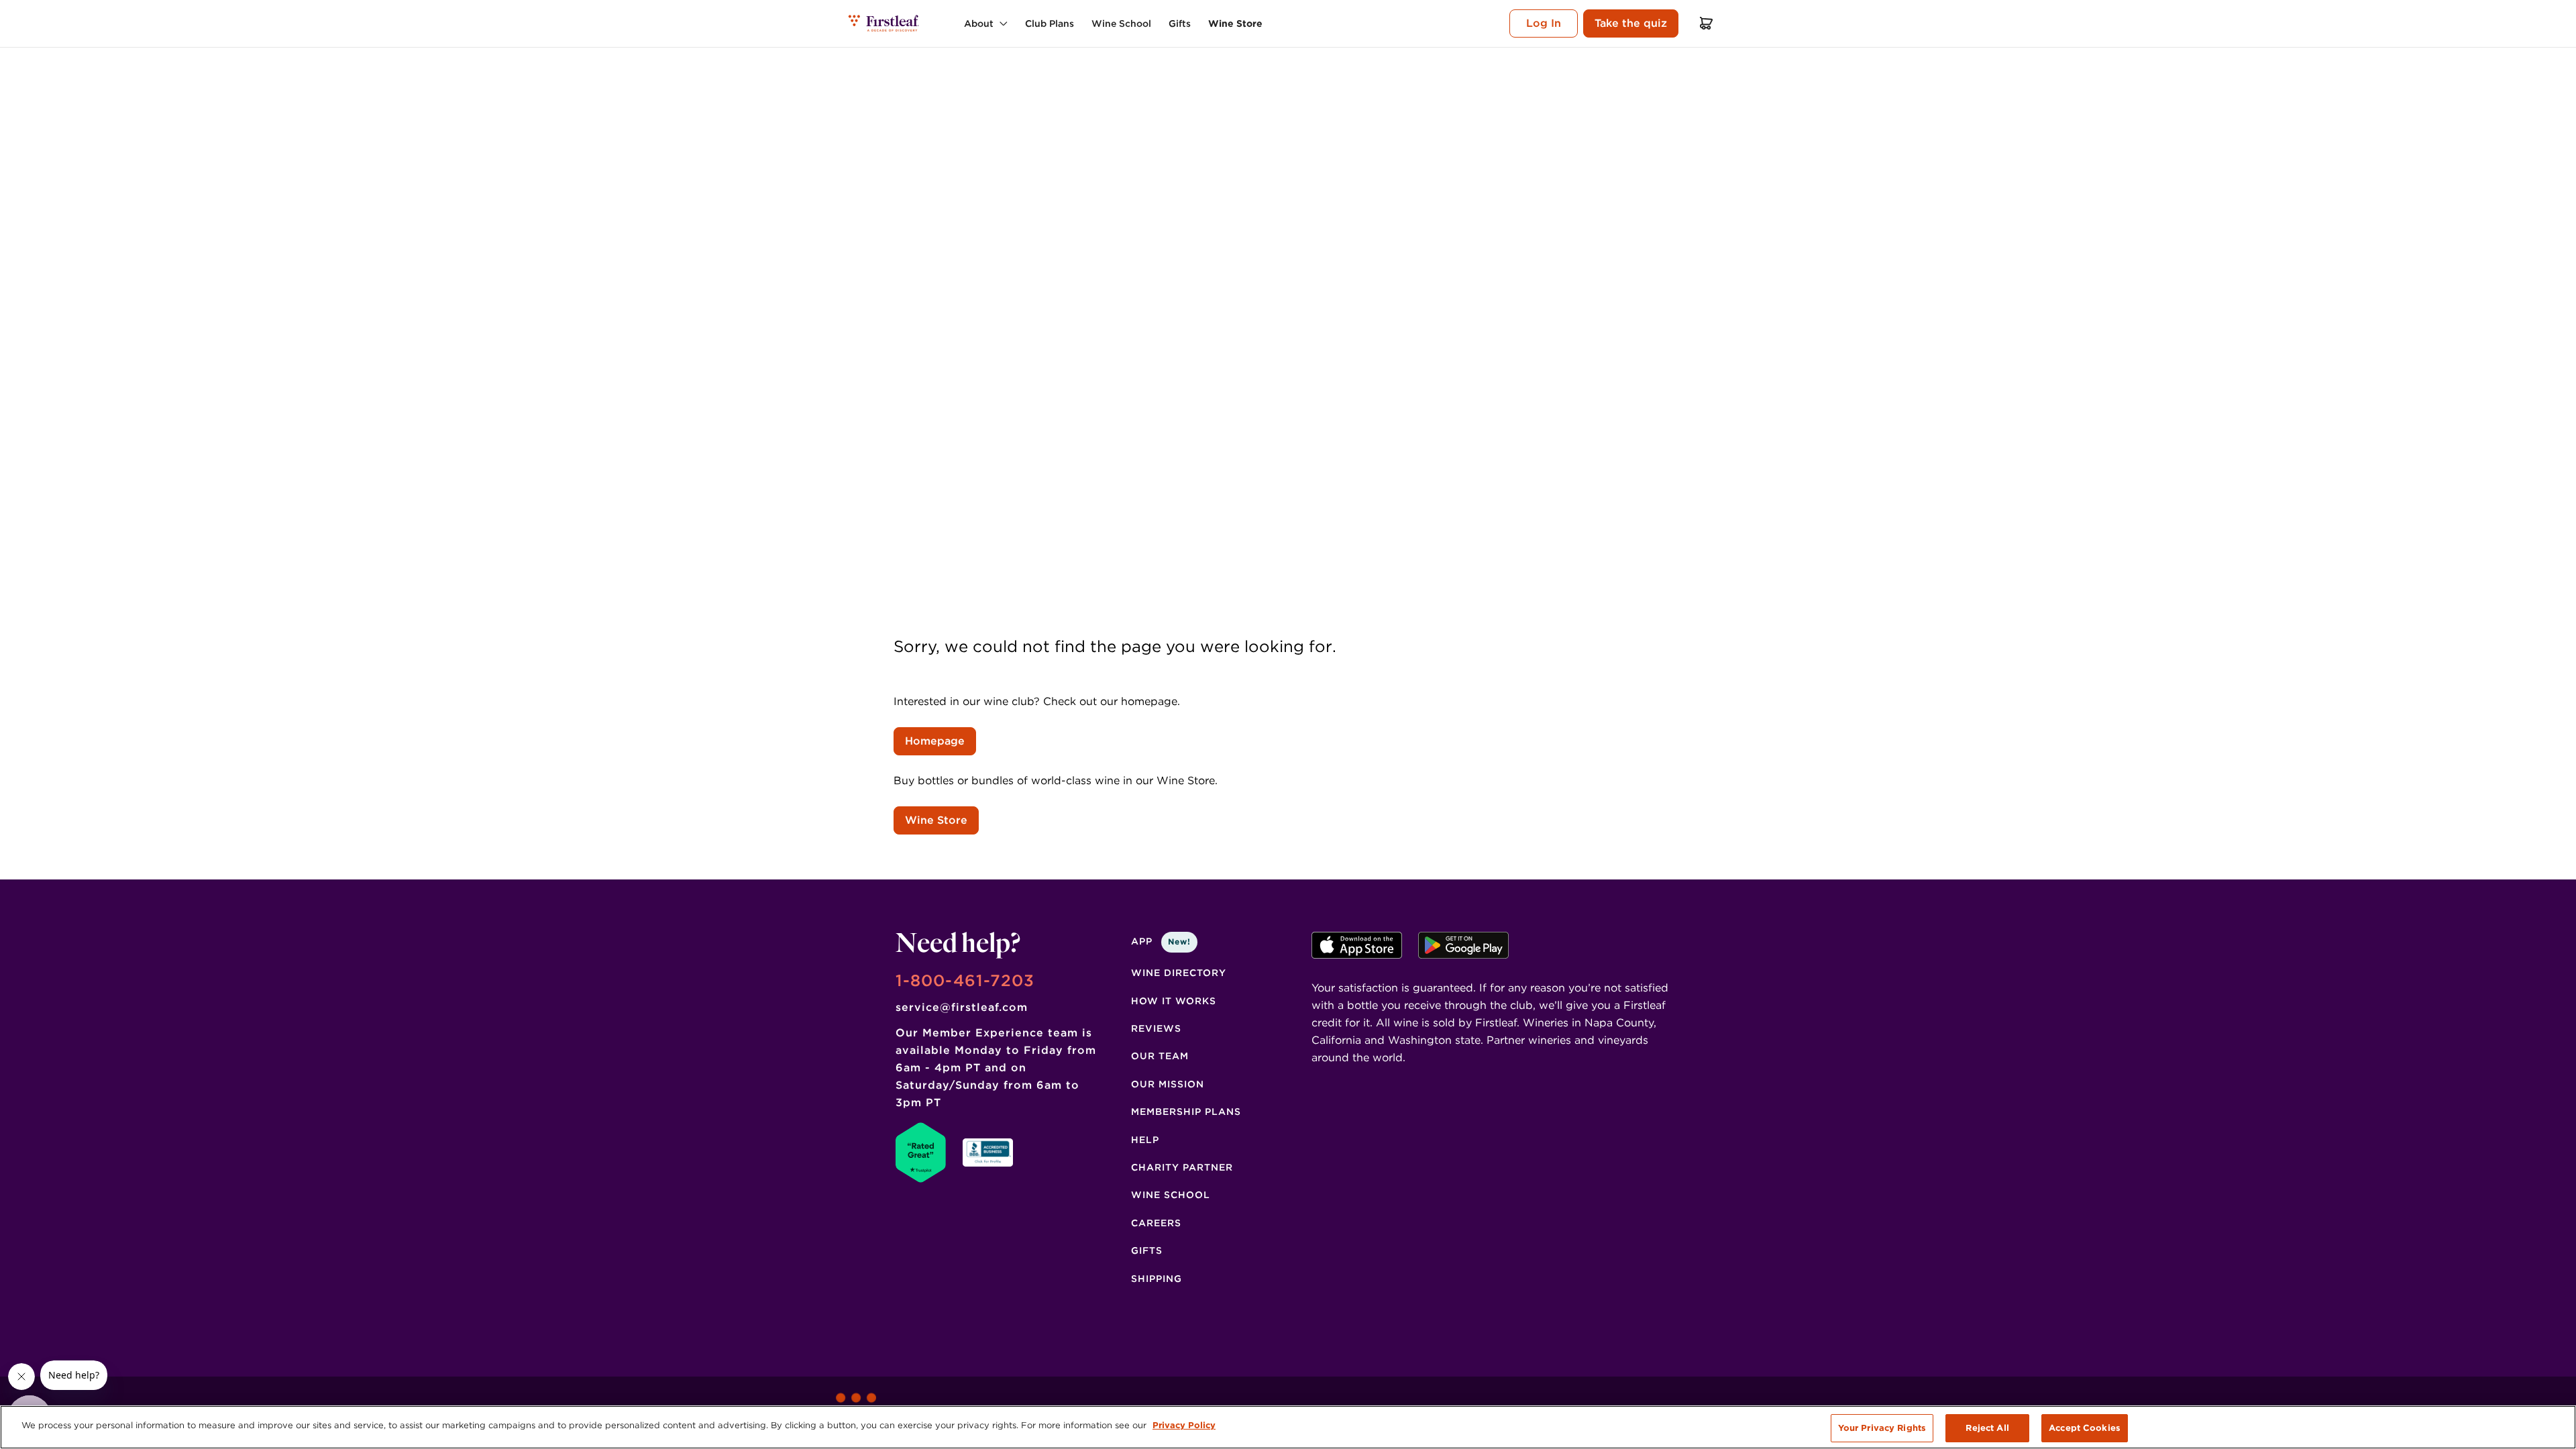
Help (1145, 1140)
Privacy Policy (1184, 1425)
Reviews (1156, 1028)
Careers (1156, 1223)
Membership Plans (1186, 1112)
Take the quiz (1631, 23)
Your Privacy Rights (1882, 1428)
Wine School (1171, 1195)
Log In (1544, 23)
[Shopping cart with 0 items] (1707, 23)
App (1161, 941)
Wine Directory (1179, 973)
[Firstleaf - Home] (884, 23)
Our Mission (1168, 1084)
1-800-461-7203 (965, 980)
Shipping (1157, 1279)
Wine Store (936, 820)
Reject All (1987, 1428)
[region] (1288, 1427)
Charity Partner (1182, 1167)
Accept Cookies (2085, 1428)
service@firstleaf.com (962, 1007)
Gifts (1147, 1250)
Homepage (935, 741)
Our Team (1160, 1056)
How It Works (1174, 1001)
